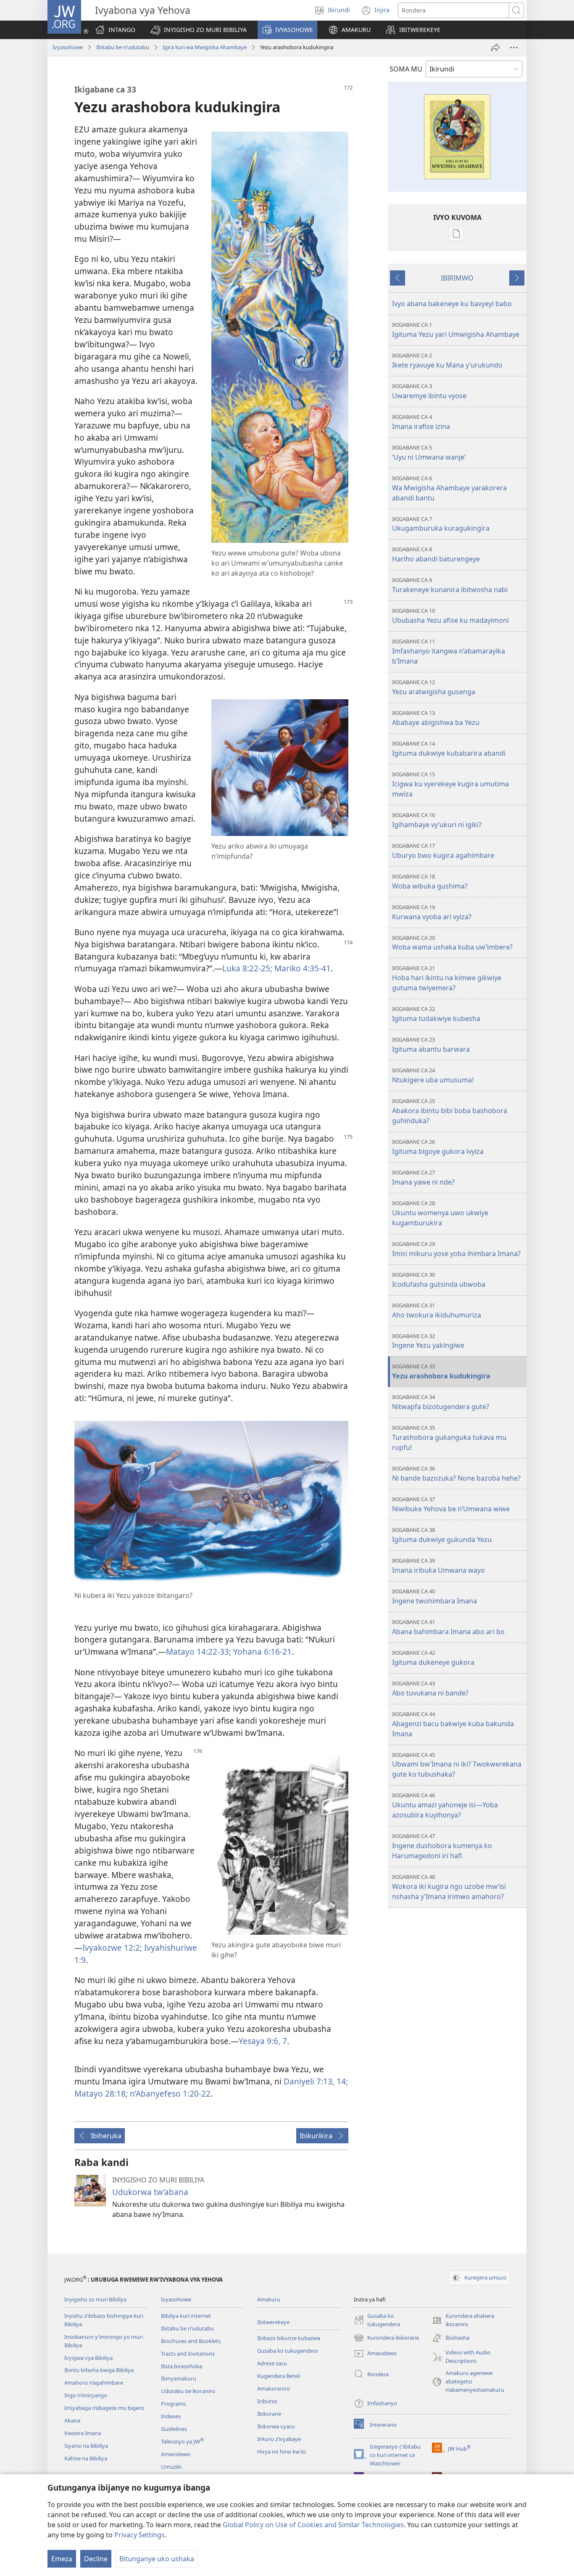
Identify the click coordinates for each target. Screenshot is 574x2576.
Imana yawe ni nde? (423, 1178)
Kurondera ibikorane (386, 2338)
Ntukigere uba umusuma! (433, 1075)
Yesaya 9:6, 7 (263, 2041)
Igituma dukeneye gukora (433, 1658)
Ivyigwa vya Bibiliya (88, 2358)
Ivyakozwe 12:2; (112, 1948)
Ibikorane (269, 2414)
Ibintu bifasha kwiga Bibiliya (99, 2370)
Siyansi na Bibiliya (86, 2446)
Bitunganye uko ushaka (157, 2559)
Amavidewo (176, 2454)
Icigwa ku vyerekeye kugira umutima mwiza (450, 784)
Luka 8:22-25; (247, 968)
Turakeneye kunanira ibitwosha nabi (450, 585)
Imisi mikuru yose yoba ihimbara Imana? (456, 1249)
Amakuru (269, 2299)
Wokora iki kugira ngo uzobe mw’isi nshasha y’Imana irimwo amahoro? (449, 1887)
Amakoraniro (274, 2388)
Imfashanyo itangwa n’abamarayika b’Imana (449, 652)
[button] (199, 30)
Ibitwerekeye (273, 2322)
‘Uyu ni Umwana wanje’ (429, 453)
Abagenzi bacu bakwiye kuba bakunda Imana (453, 1724)
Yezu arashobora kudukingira (441, 1371)
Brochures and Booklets (191, 2341)
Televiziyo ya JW (182, 2441)
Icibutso (267, 2401)
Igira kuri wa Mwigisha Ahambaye (205, 47)
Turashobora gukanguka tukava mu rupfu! (449, 1438)
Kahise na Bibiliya (86, 2458)
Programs (173, 2404)
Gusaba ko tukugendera (287, 2351)
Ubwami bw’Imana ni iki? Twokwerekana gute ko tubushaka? (457, 1765)
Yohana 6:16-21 (261, 1652)
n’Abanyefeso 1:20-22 (169, 2093)
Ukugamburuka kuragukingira (441, 524)
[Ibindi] (514, 48)
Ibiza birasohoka (182, 2366)
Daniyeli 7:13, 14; (316, 2081)
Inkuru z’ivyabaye (279, 2439)
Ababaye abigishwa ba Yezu (436, 718)
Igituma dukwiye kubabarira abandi (449, 749)
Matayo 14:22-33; (199, 1652)
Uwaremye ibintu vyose (429, 391)
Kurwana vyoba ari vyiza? (432, 912)
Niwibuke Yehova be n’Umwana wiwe (451, 1504)
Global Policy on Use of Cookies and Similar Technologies (313, 2525)
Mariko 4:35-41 (301, 968)
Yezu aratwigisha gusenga (434, 687)
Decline (96, 2559)
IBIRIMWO (457, 278)
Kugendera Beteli (279, 2376)
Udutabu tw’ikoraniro (188, 2391)
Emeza (62, 2559)
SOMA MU (406, 69)
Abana (72, 2420)
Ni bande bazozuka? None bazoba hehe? (456, 1474)
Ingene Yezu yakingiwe (428, 1341)
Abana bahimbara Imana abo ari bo (448, 1627)
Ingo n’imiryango (86, 2395)
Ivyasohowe (68, 47)
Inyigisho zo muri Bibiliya (95, 2299)
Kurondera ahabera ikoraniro (463, 2320)
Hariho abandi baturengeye (436, 554)
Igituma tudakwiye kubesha (436, 1014)
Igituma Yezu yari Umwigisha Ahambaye (456, 330)
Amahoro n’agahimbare (94, 2383)
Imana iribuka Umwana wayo (438, 1566)
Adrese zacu (272, 2363)
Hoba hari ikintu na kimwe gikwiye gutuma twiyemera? (447, 978)
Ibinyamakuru (179, 2378)
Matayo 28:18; (101, 2093)
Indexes (171, 2416)
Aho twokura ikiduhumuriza (437, 1310)
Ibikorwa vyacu (276, 2426)
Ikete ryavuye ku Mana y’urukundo (447, 361)
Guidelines (174, 2429)
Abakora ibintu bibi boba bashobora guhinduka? (450, 1111)
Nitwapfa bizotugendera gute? (441, 1402)
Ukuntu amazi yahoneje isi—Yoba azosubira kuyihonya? (445, 1805)
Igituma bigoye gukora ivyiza (438, 1147)
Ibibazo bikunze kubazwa (289, 2338)
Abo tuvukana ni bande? (430, 1689)
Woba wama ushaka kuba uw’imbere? (452, 943)
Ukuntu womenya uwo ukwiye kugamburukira (440, 1213)
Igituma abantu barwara (431, 1045)
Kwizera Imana (83, 2433)
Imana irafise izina (421, 422)
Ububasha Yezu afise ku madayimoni (450, 616)
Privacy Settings (140, 2535)
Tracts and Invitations (188, 2354)
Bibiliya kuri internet (186, 2316)
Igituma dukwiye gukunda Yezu (442, 1535)
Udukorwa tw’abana (150, 2192)
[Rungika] (495, 48)
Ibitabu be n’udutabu (123, 47)
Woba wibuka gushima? (430, 882)
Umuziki (171, 2467)
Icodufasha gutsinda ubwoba (439, 1280)
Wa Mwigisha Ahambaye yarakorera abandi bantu (449, 488)
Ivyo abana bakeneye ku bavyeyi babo (452, 304)
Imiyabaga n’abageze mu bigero (104, 2408)
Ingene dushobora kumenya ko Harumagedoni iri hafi (442, 1846)
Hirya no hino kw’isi (282, 2452)
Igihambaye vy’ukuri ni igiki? (437, 820)
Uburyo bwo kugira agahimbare (443, 851)
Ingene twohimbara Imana (434, 1596)
